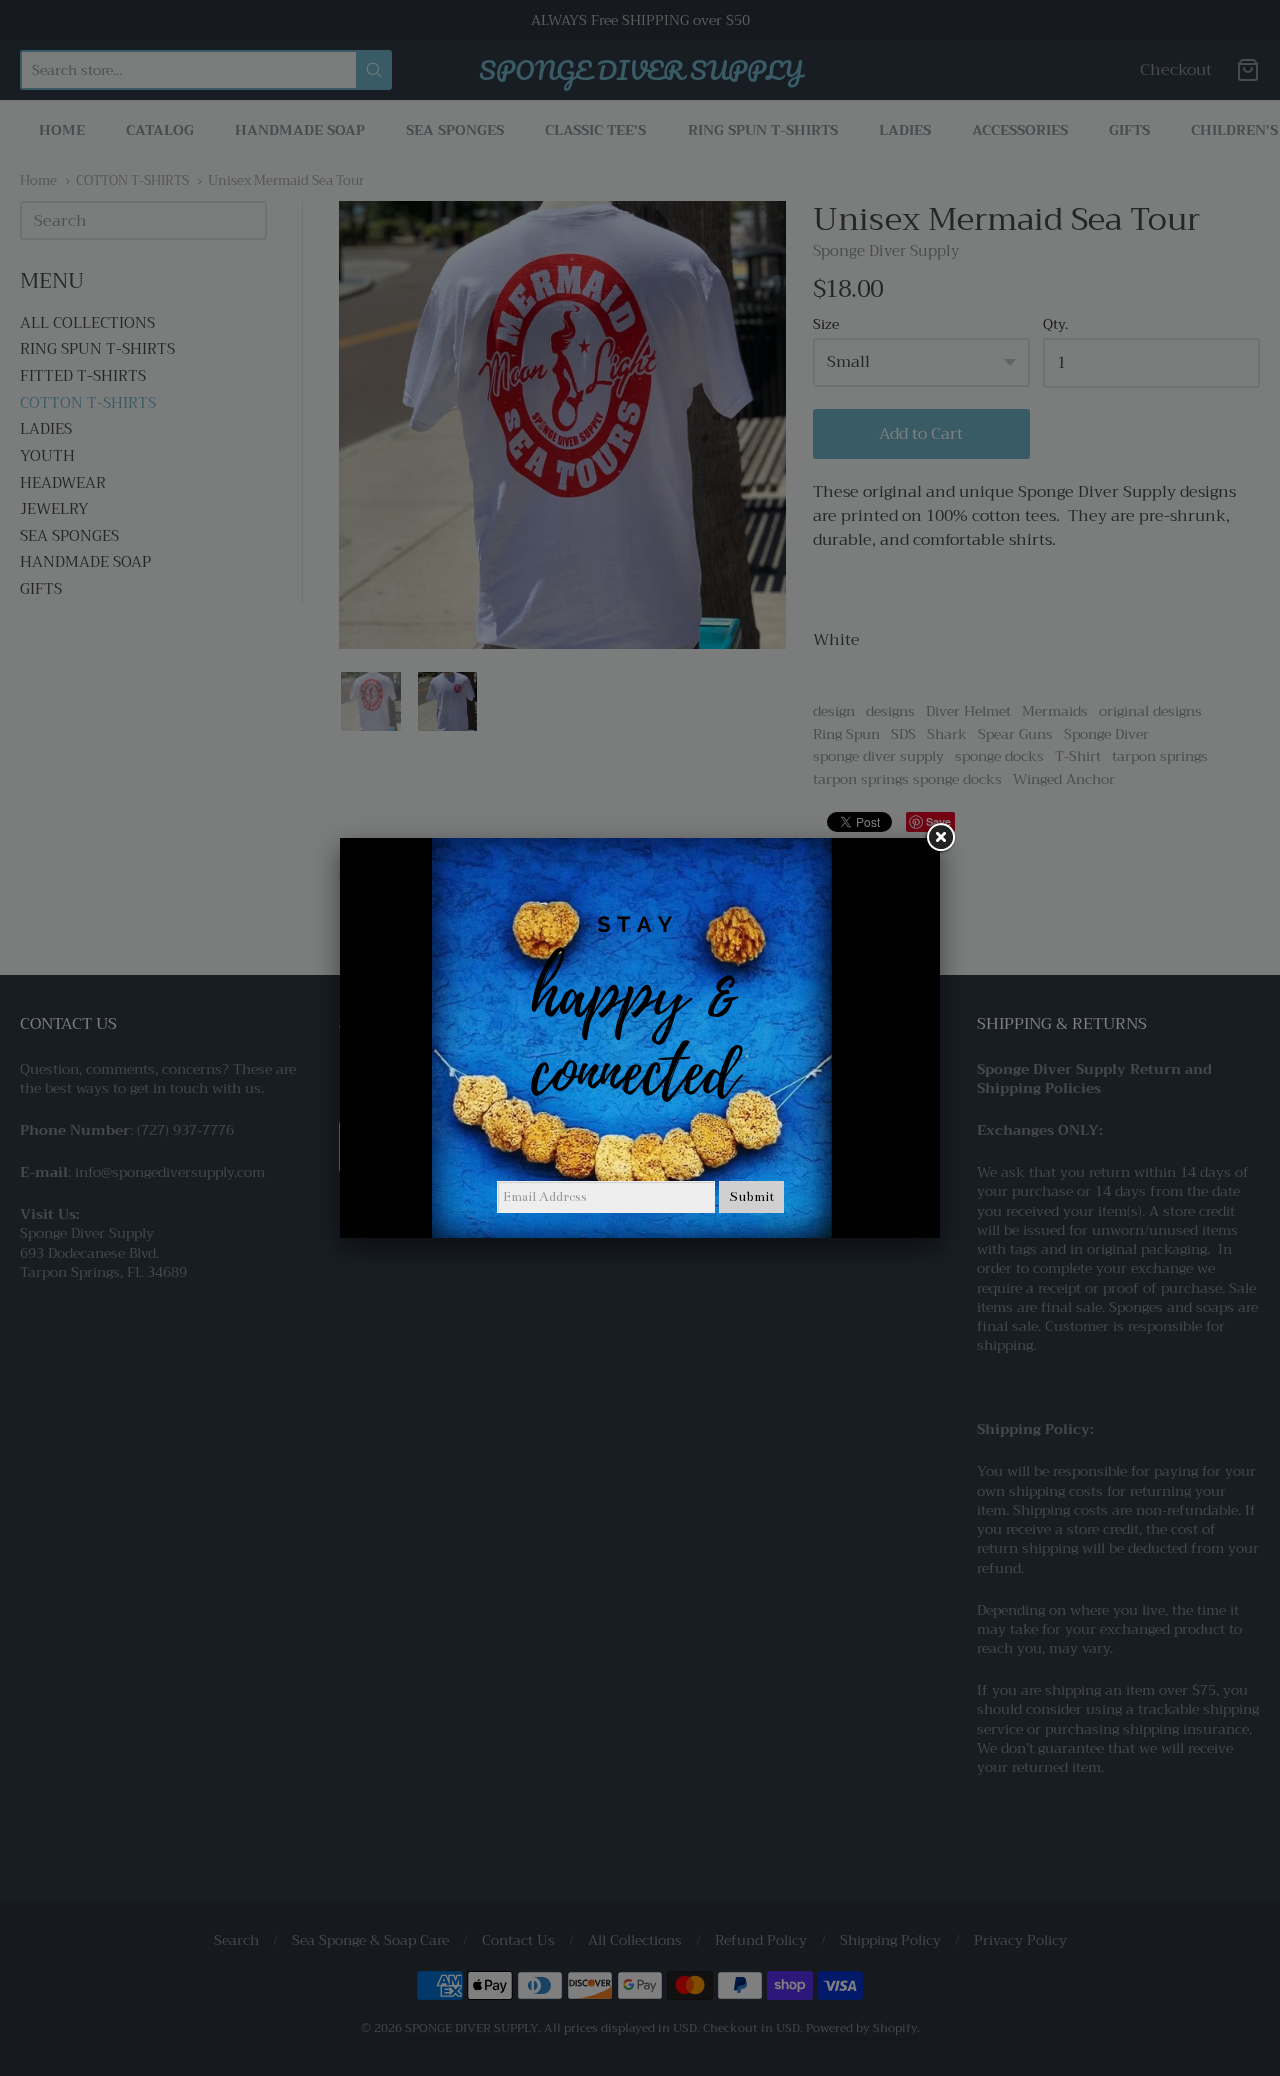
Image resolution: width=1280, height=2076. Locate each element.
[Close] (940, 838)
